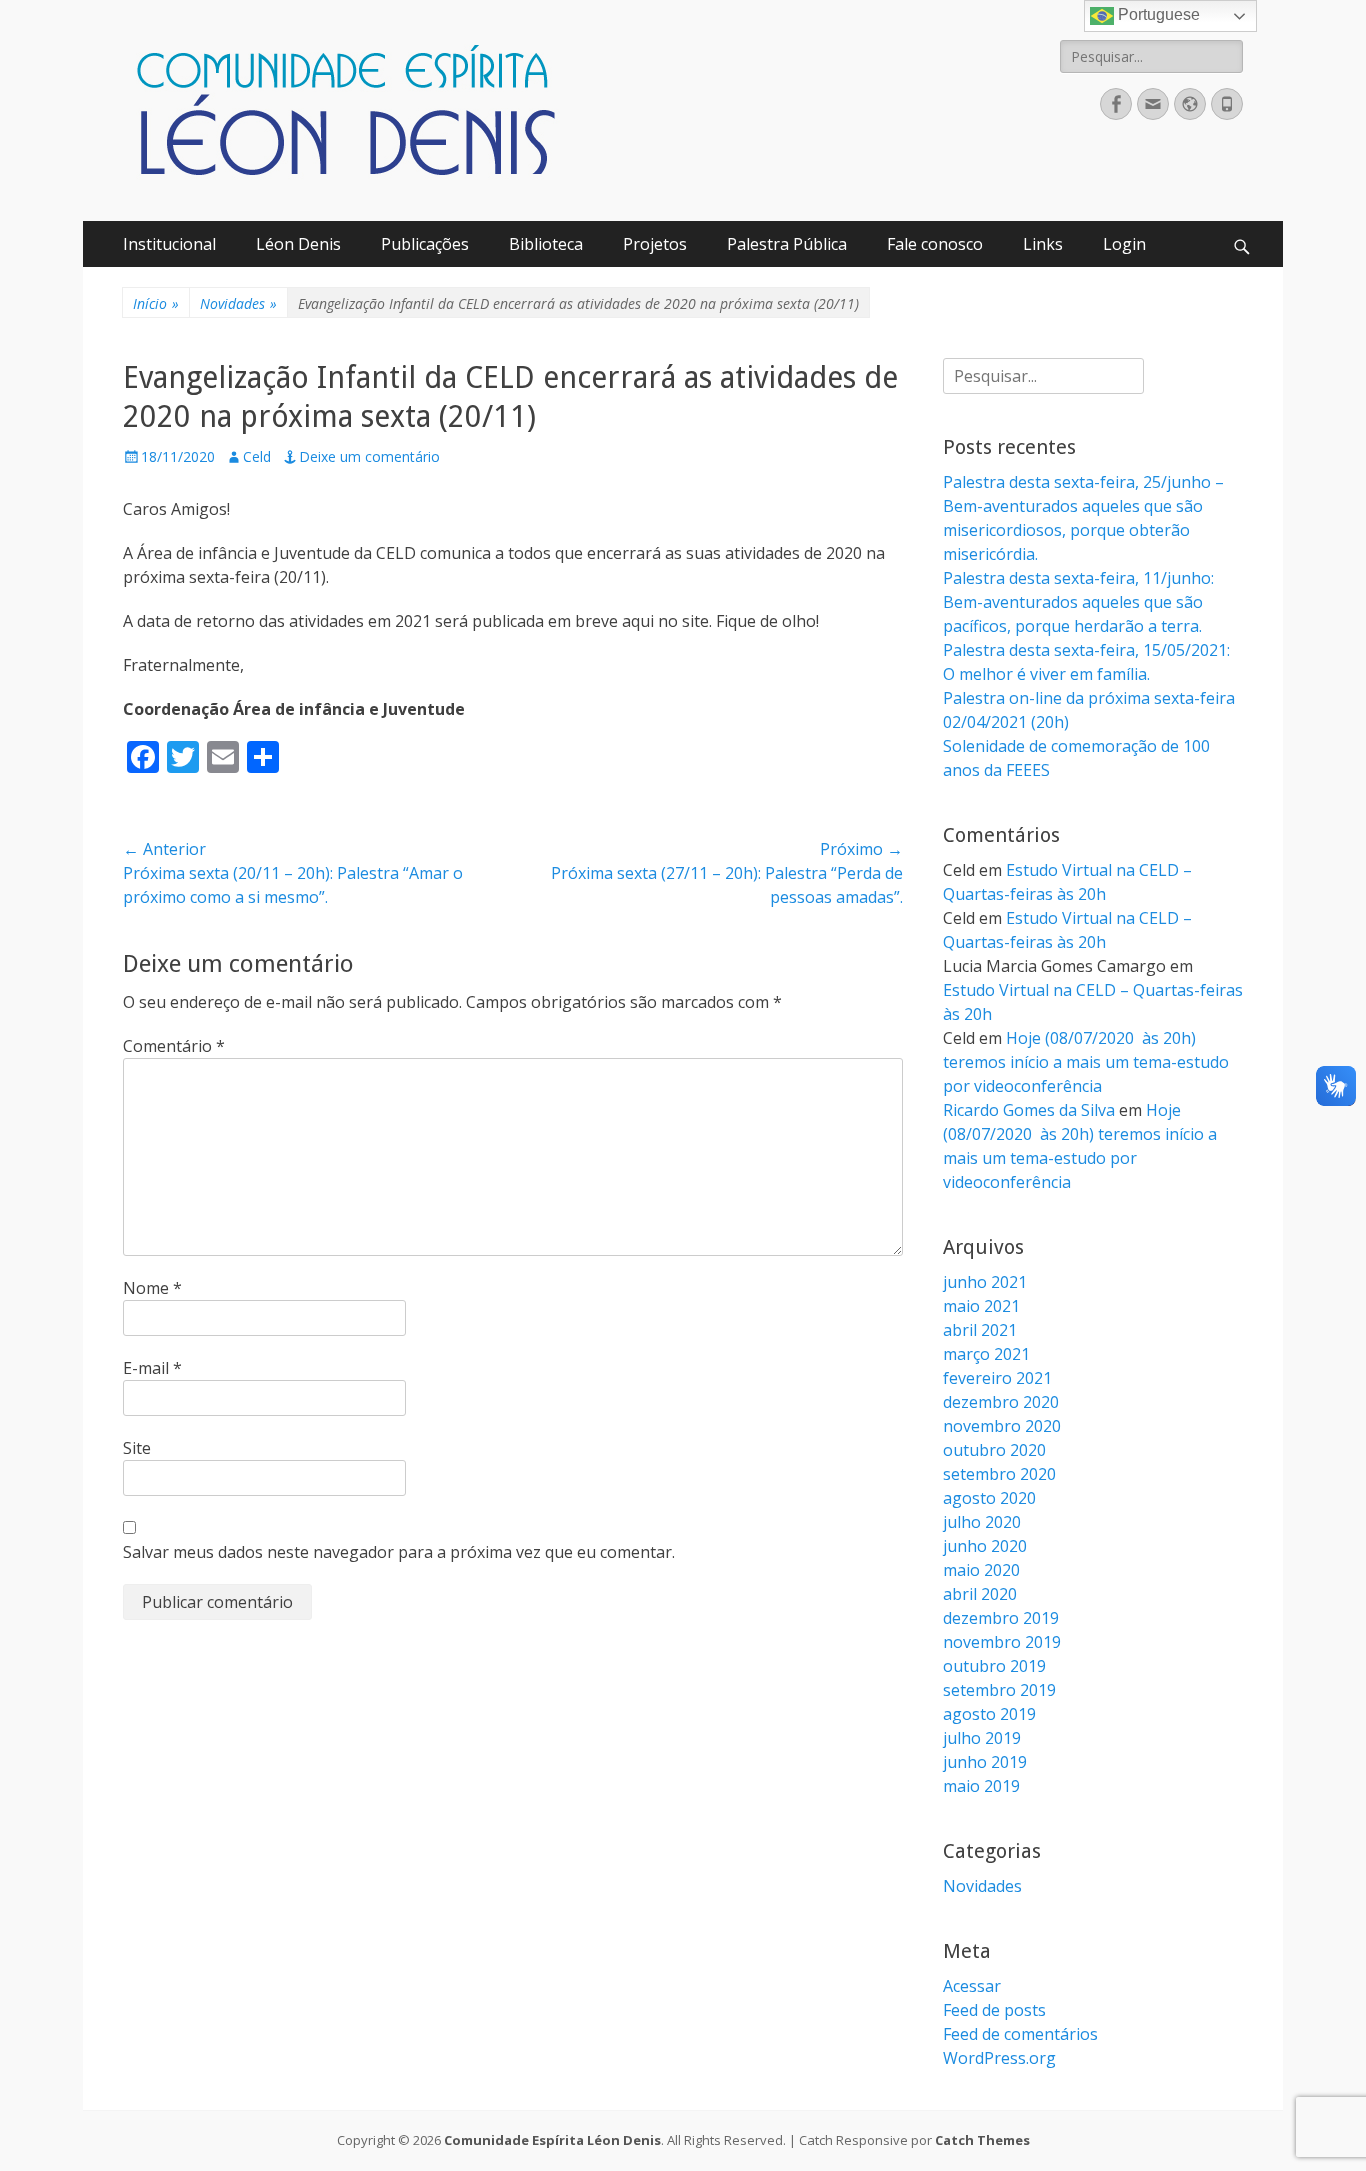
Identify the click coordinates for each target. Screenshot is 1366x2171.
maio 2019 (981, 1786)
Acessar (972, 1986)
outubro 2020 (994, 1450)
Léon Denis (298, 244)
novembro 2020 (1002, 1426)
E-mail (152, 1368)
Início (156, 303)
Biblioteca (546, 244)
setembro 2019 (999, 1690)
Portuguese (1157, 14)
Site (137, 1448)
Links (1043, 244)
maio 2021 (981, 1306)
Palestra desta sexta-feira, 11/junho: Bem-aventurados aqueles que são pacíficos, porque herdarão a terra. (1078, 602)
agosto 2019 (989, 1714)
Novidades (238, 303)
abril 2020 (980, 1594)
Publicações (425, 244)
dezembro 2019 (1001, 1618)
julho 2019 (982, 1738)
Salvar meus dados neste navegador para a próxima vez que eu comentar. (399, 1552)
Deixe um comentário (369, 456)
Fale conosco (935, 244)
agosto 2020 (989, 1498)
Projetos (655, 244)
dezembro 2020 (1001, 1402)
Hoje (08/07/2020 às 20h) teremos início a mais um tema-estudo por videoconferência (1086, 1062)
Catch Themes (982, 2140)
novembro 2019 (1002, 1642)
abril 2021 (980, 1330)
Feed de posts (994, 2010)
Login (1124, 244)
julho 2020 (982, 1522)
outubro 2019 (994, 1666)
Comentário (174, 1046)
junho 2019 (985, 1762)
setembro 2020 (999, 1474)
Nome (152, 1288)
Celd (257, 456)
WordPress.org (999, 2058)
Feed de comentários (1020, 2034)
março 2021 (986, 1354)
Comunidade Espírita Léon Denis (552, 2140)
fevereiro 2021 (997, 1378)
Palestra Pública (787, 244)
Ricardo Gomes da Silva (1029, 1110)
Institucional (169, 244)
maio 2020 (981, 1570)
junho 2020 (985, 1546)
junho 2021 (985, 1282)
